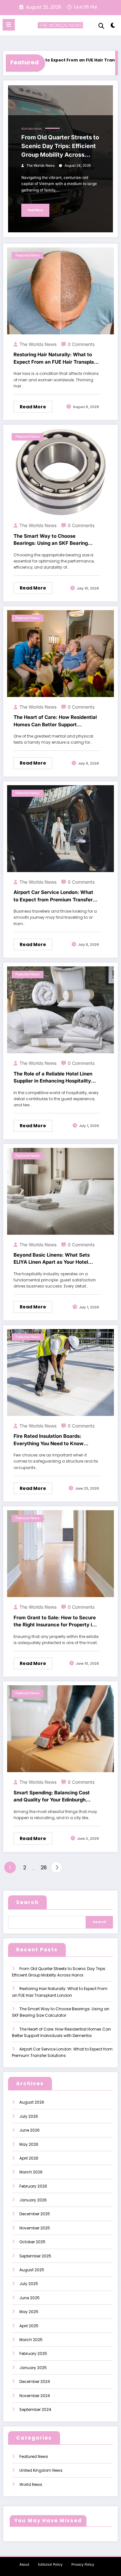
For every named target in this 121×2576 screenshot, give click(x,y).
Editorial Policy (50, 2565)
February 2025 (33, 2353)
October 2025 (32, 2242)
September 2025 (35, 2256)
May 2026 (29, 2144)
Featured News (32, 129)
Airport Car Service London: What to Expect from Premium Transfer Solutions (53, 896)
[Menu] (9, 25)
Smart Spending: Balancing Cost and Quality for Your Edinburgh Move (52, 1797)
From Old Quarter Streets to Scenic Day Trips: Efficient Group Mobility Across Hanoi (60, 146)
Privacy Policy (83, 2565)
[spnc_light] (113, 27)
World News (31, 2484)
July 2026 (29, 2116)
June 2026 (30, 2130)
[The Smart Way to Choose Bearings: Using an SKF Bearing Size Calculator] (60, 472)
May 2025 (29, 2312)
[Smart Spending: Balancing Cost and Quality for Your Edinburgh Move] (60, 1729)
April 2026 (29, 2158)
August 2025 (32, 2270)
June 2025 (30, 2298)
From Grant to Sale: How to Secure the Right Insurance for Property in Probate (55, 1622)
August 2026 (32, 2102)
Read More (35, 210)
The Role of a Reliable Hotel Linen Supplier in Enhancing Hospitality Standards (53, 1078)
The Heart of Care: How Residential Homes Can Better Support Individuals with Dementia (55, 721)
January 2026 (33, 2200)
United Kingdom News (41, 2470)
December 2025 (35, 2214)
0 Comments (81, 344)
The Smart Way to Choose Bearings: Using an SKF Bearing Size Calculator (51, 540)
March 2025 (31, 2340)
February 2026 (33, 2186)
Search (27, 1902)
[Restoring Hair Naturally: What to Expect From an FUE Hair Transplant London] (60, 290)
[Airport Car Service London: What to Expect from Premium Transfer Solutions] (60, 828)
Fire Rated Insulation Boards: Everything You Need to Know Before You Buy (49, 1440)
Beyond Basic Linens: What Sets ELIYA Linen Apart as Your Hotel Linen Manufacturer (52, 1259)
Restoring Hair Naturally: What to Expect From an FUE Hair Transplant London (56, 358)
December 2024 (35, 2381)
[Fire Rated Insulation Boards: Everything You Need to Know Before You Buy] (60, 1372)
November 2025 (35, 2228)
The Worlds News (41, 166)
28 (44, 1868)
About (24, 2565)
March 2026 (31, 2172)
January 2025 (33, 2368)
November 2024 (35, 2396)
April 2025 (29, 2326)
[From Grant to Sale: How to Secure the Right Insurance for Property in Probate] (60, 1553)
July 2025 (29, 2284)
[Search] (101, 26)
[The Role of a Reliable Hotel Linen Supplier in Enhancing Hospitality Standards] (60, 1009)
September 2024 (35, 2409)
